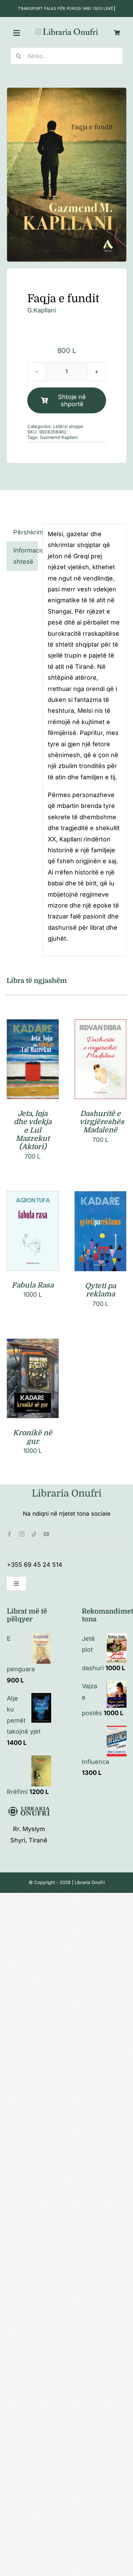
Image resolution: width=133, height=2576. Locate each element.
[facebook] (10, 1534)
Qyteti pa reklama (100, 1290)
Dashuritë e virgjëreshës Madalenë (102, 1122)
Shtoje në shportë (72, 400)
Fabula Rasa (33, 1285)
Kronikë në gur (33, 1437)
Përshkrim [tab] (25, 532)
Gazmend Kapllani (59, 437)
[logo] (67, 30)
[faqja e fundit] (67, 175)
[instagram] (22, 1534)
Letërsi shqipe (68, 426)
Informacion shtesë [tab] (25, 556)
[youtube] (46, 1534)
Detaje (33, 1068)
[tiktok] (34, 1534)
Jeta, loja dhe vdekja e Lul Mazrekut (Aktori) (33, 1130)
